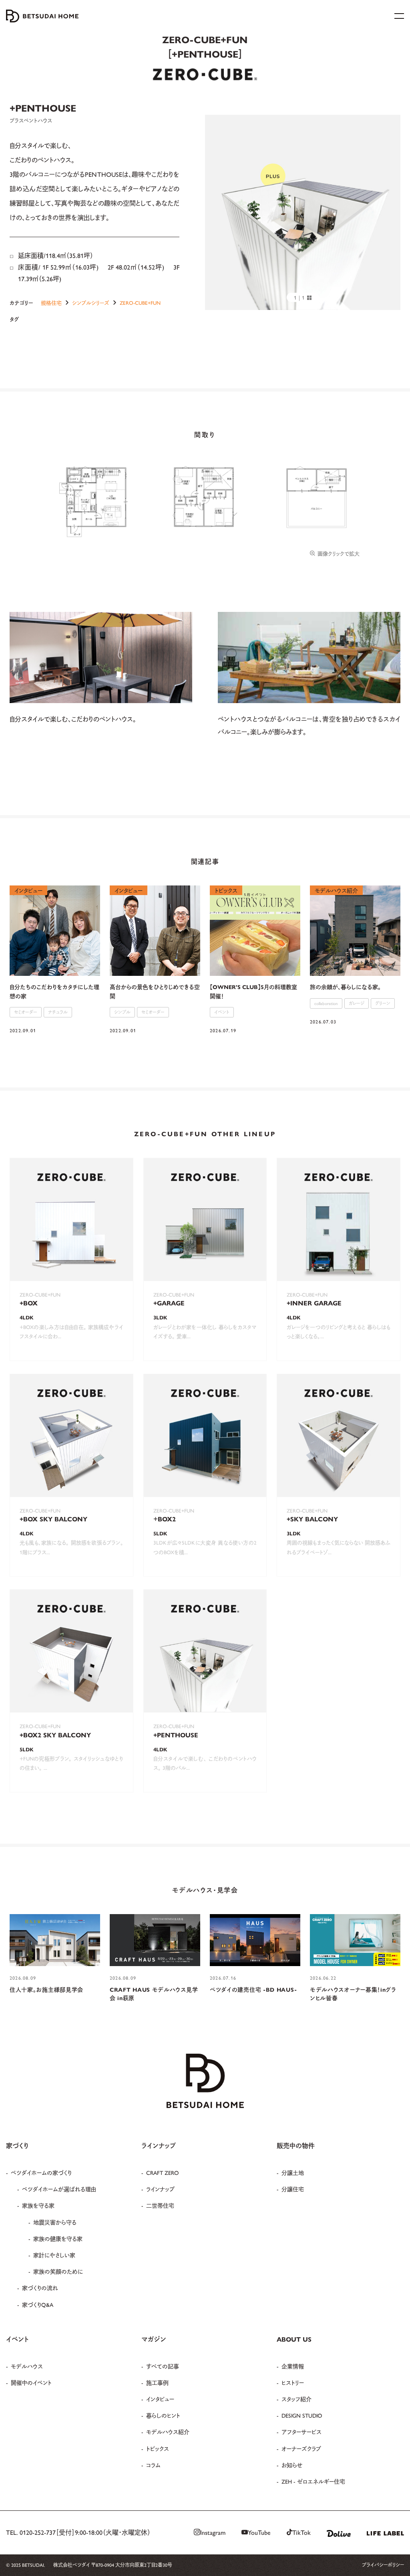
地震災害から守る (55, 2222)
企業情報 (293, 2366)
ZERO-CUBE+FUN (140, 303)
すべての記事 (163, 2366)
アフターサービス (301, 2432)
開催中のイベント (31, 2382)
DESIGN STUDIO (302, 2415)
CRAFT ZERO (163, 2172)
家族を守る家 (38, 2205)
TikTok (301, 2532)
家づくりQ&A (38, 2304)
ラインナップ (160, 2189)
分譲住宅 (293, 2189)
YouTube (259, 2532)
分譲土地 (293, 2172)
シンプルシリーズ (91, 303)
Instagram (213, 2532)
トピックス (158, 2448)
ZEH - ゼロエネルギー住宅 (313, 2481)
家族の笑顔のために (58, 2271)
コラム (153, 2465)
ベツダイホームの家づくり (41, 2172)
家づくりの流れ (40, 2288)
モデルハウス (27, 2366)
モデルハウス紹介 (168, 2432)
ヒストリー (293, 2382)
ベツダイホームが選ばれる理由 (59, 2189)
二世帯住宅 (160, 2205)
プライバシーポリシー (383, 2565)
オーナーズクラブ (301, 2448)
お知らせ (292, 2465)
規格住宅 (51, 303)
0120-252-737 (38, 2532)
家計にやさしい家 (54, 2255)
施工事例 (157, 2382)
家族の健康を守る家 (58, 2238)
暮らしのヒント (163, 2415)
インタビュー (160, 2399)
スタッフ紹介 (296, 2399)
